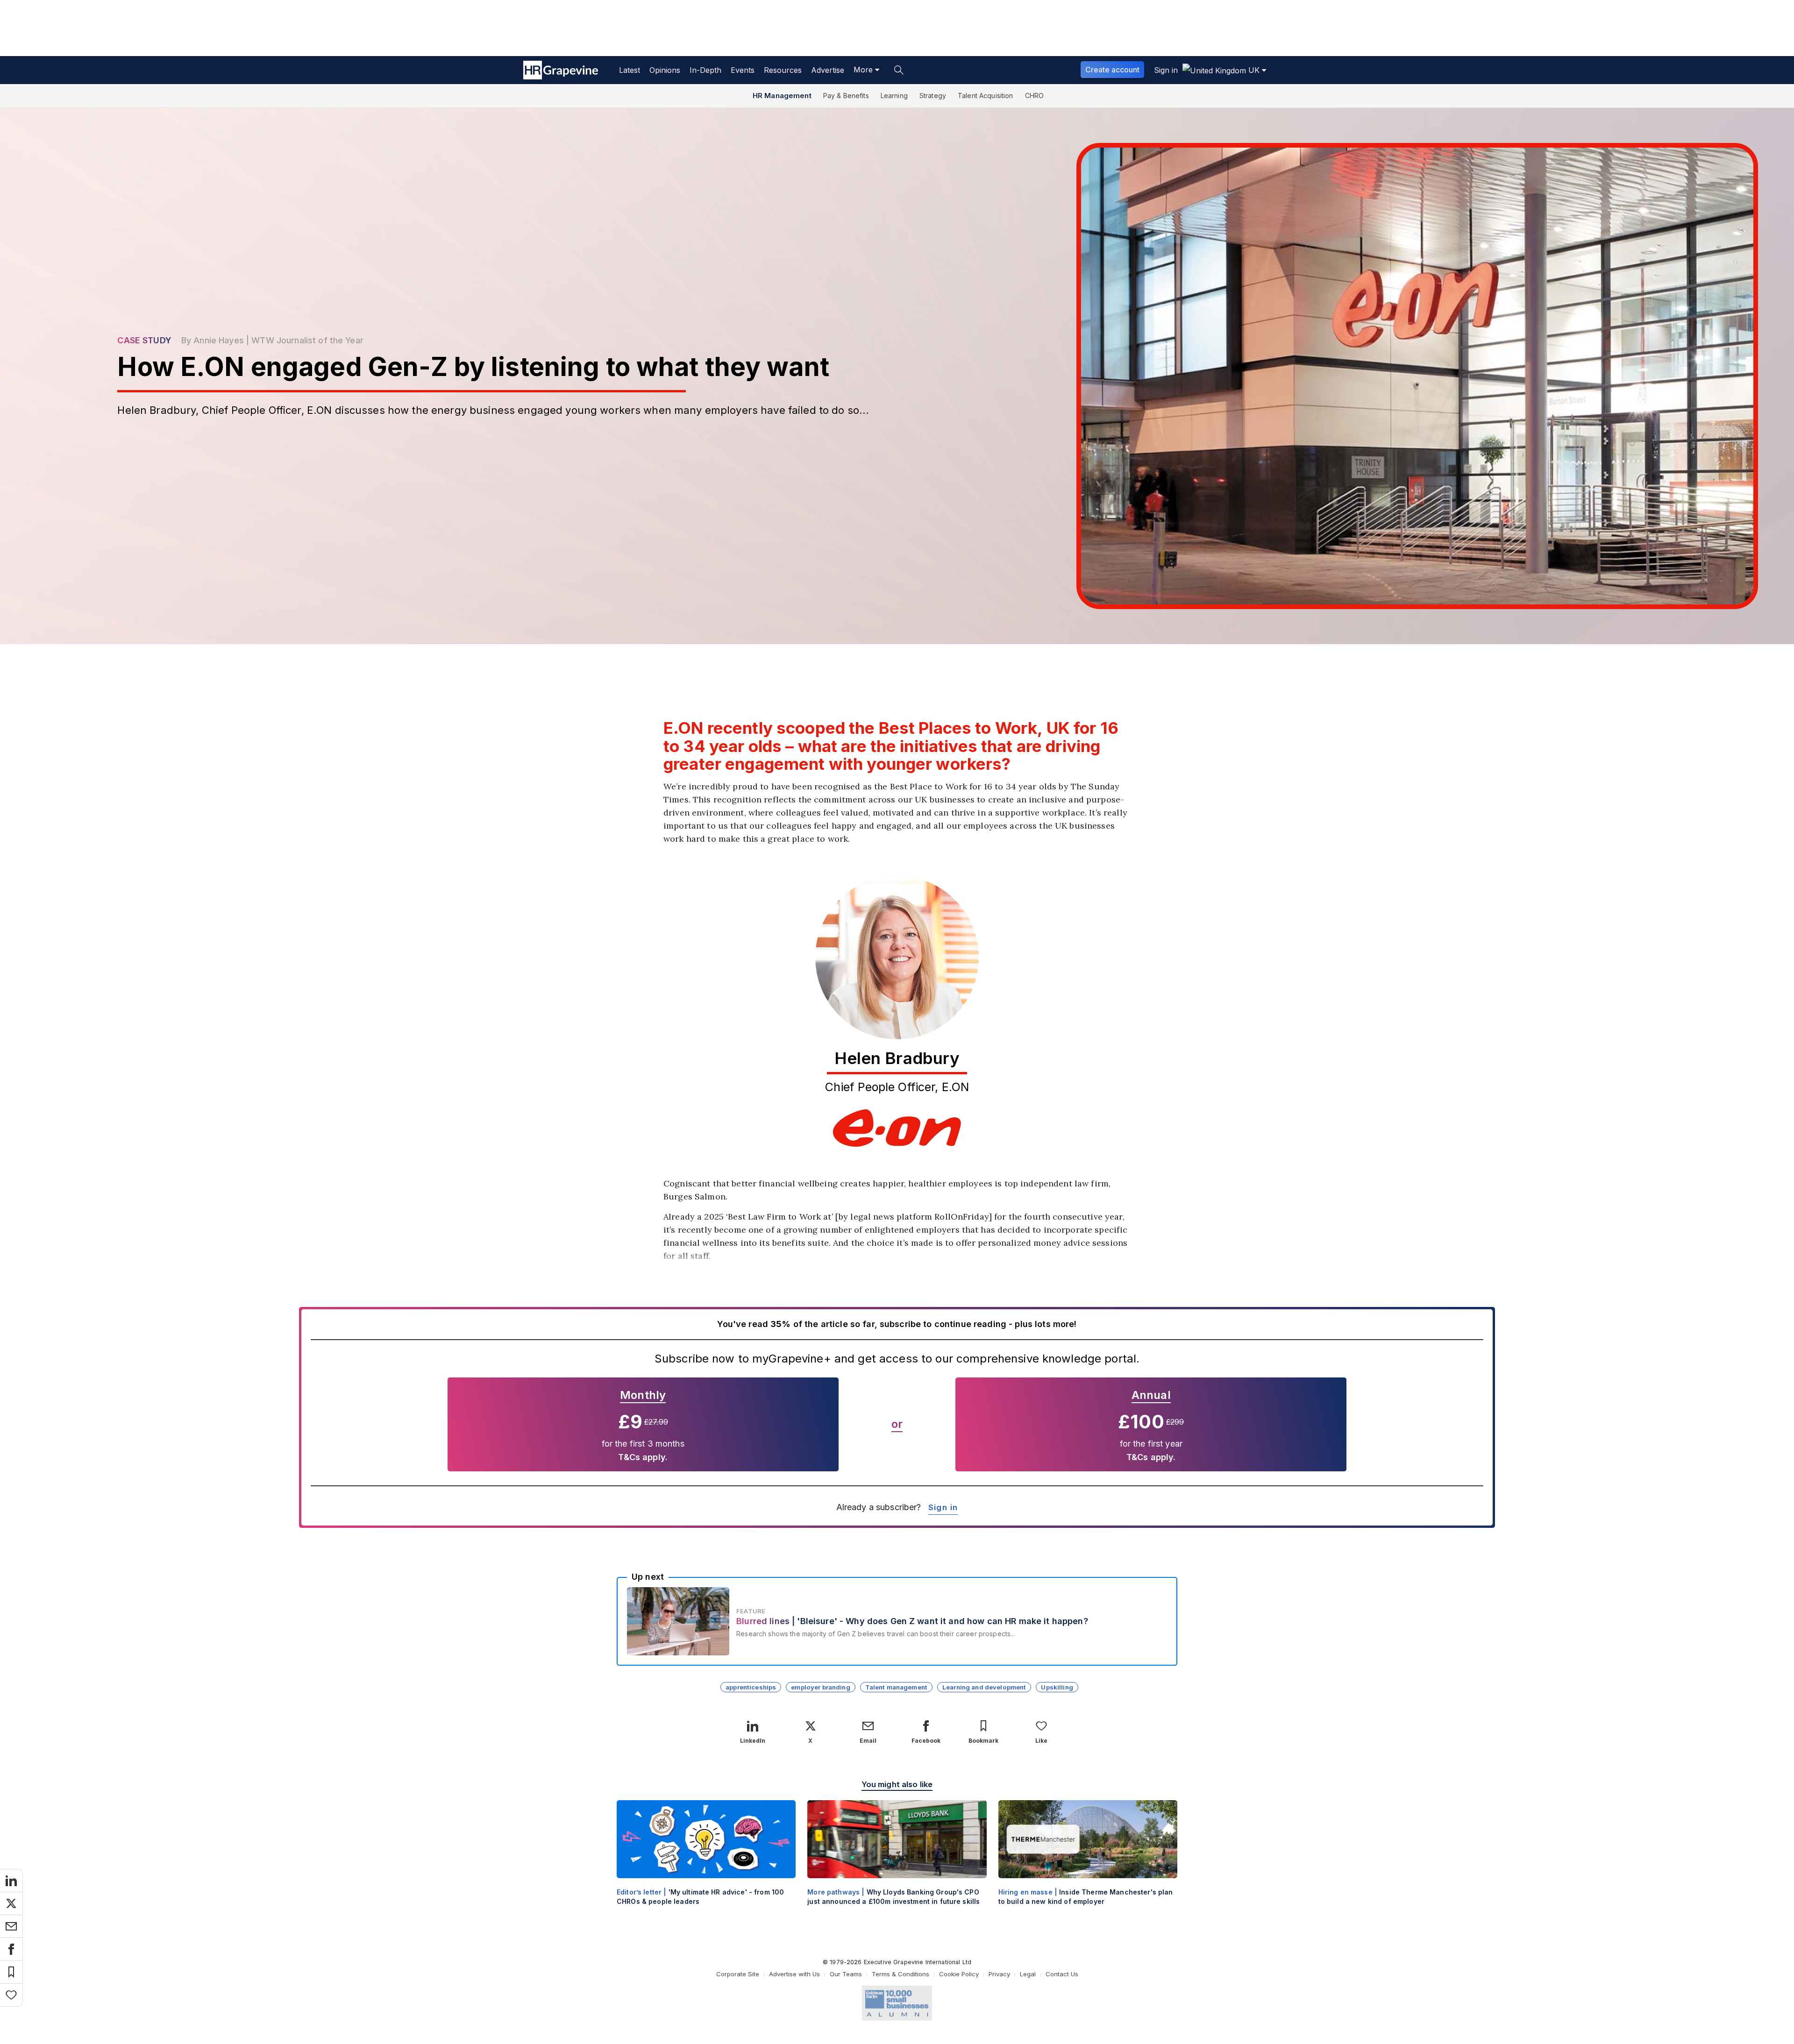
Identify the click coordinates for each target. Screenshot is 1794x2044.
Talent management (896, 1687)
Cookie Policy (959, 1974)
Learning (894, 96)
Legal (1028, 1974)
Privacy (999, 1974)
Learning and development (984, 1687)
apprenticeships (751, 1687)
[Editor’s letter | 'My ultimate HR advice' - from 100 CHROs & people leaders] (706, 1861)
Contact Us (1062, 1974)
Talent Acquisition (986, 96)
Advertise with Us (794, 1974)
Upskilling (1057, 1687)
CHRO (1035, 96)
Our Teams (846, 1974)
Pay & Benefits (846, 96)
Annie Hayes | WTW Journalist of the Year (278, 340)
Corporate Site (738, 1974)
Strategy (933, 96)
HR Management (782, 96)
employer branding (820, 1687)
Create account (1112, 70)
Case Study (144, 340)
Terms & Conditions (901, 1974)
